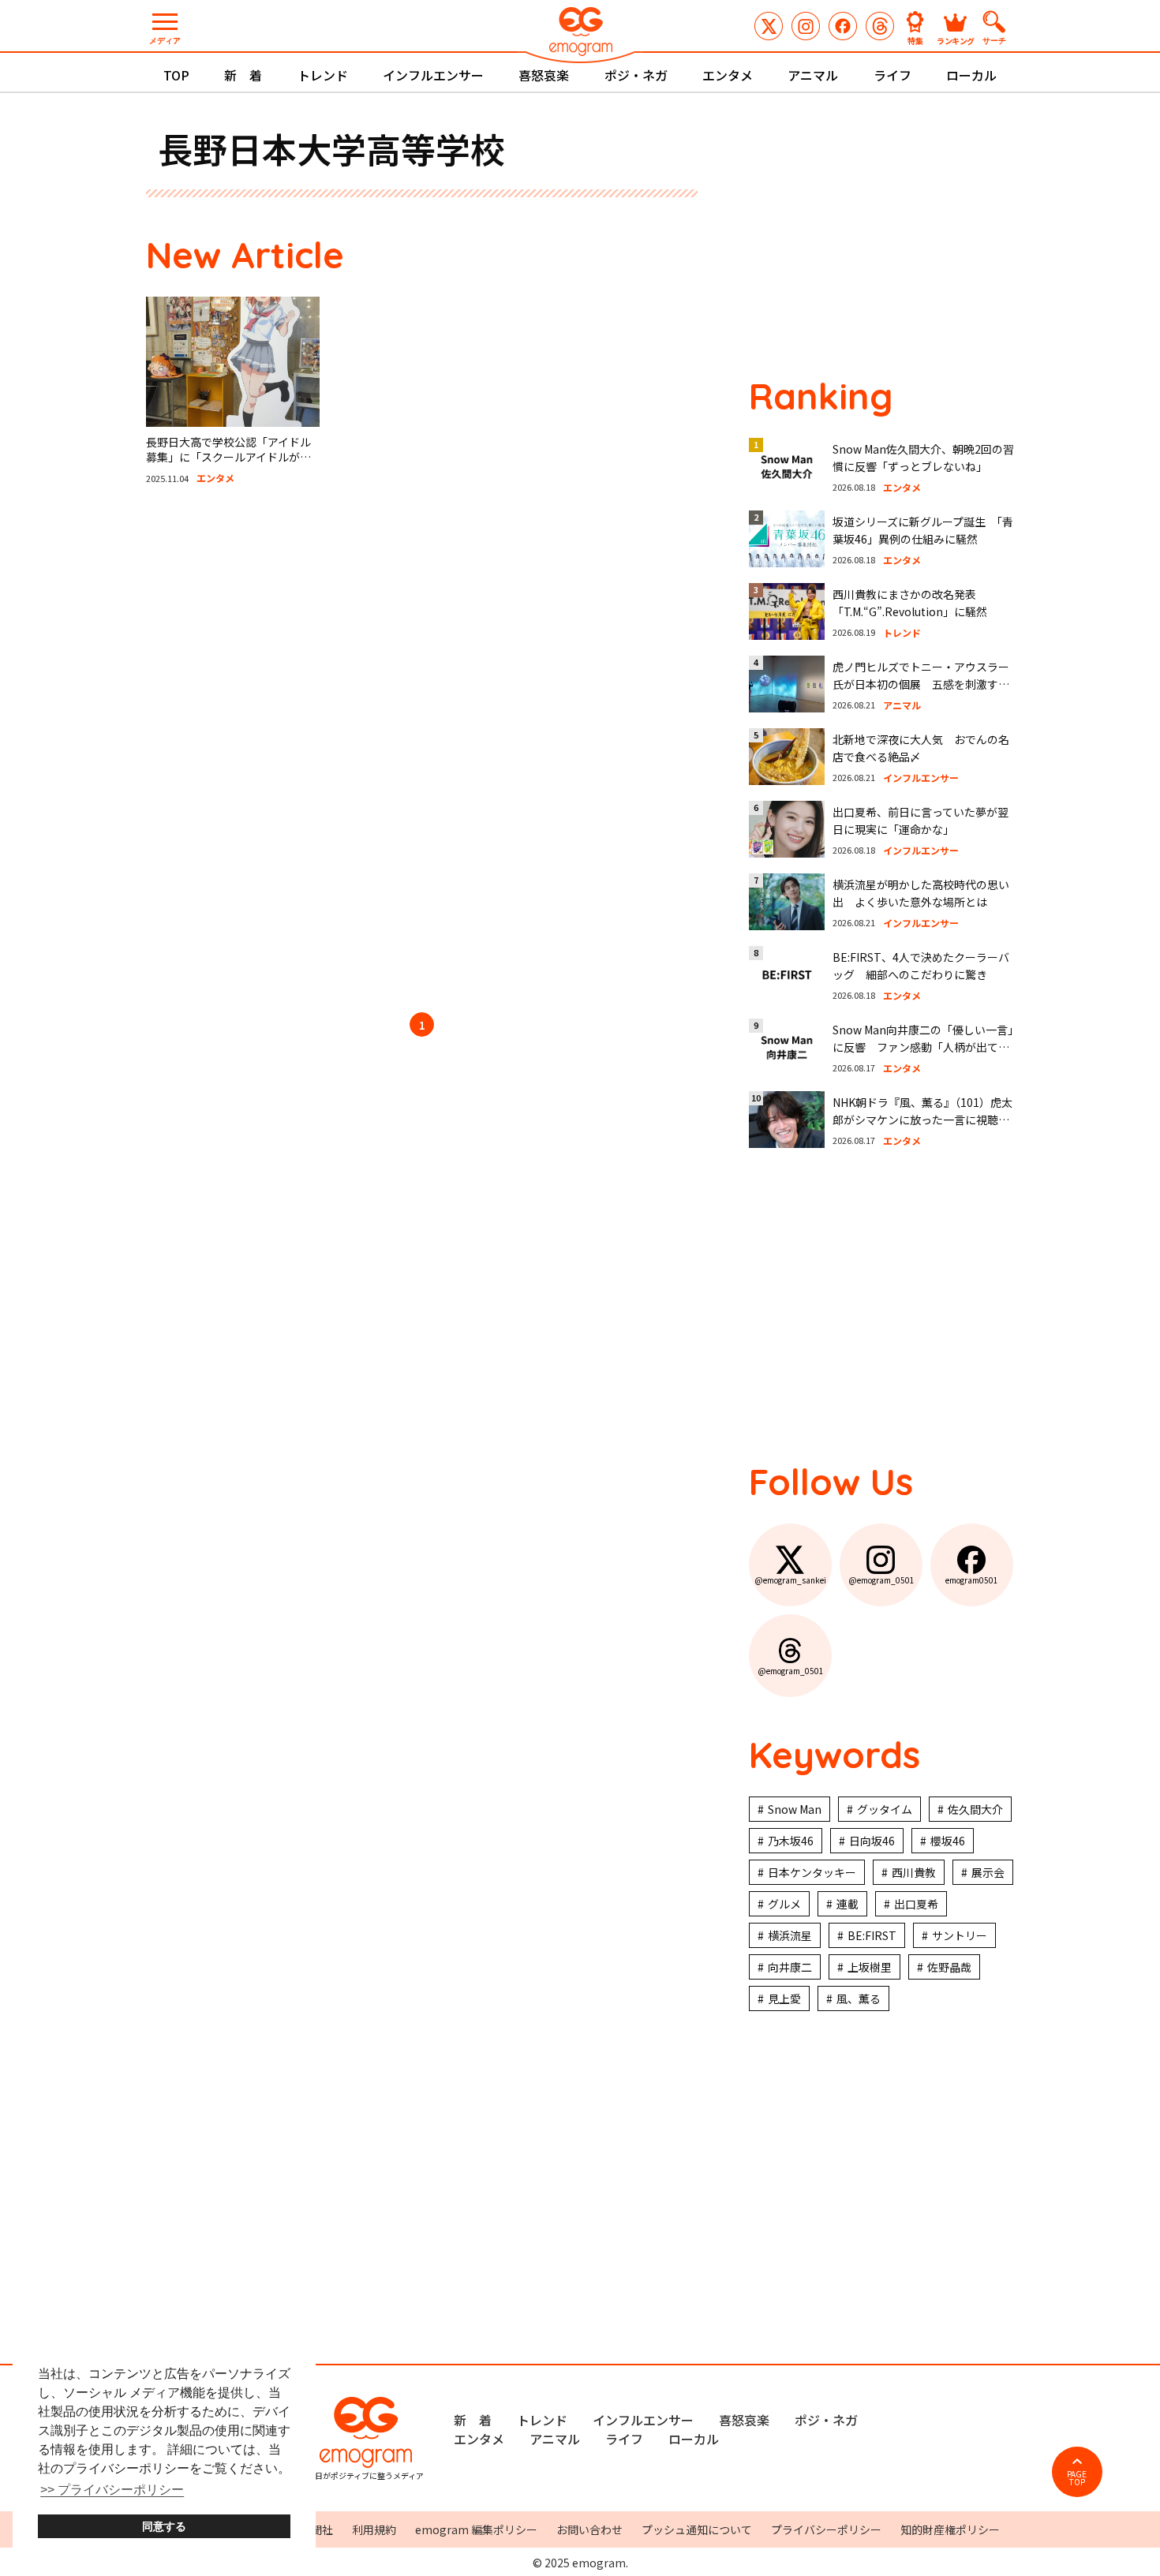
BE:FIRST (872, 1935)
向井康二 (790, 1967)
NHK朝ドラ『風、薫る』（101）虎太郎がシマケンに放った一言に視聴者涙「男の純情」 (922, 1120)
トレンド (323, 75)
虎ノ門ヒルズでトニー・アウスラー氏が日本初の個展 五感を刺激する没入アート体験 (921, 684)
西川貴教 (914, 1872)
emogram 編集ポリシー (476, 2529)
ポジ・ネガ (636, 75)
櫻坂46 (948, 1841)
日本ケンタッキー (812, 1872)
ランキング (956, 40)
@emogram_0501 (806, 26)
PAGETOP (1077, 2478)
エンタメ (728, 75)
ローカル (971, 75)
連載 (848, 1904)
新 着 (243, 75)
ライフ (892, 75)
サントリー (960, 1935)
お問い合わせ (589, 2529)
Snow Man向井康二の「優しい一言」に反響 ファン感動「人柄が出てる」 (923, 1047)
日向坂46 (872, 1841)
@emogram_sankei (769, 26)
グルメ (784, 1904)
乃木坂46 (791, 1841)
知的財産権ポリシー (950, 2529)
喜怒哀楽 (544, 75)
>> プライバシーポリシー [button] (112, 2490)
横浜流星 (790, 1935)
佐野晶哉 (949, 1967)
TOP (176, 75)
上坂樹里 (870, 1967)
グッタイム (885, 1809)
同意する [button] (164, 2526)
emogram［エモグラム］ (580, 34)
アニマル (813, 75)
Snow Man (795, 1809)
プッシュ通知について (697, 2529)
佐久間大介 (975, 1809)
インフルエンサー (433, 75)
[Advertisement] (296, 751)
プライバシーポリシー (826, 2529)
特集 (915, 40)
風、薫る (859, 1998)
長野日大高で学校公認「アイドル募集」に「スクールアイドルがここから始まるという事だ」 (228, 457)
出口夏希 (916, 1904)
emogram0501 (843, 26)
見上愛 (784, 1998)
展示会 (988, 1872)
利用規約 (374, 2529)
